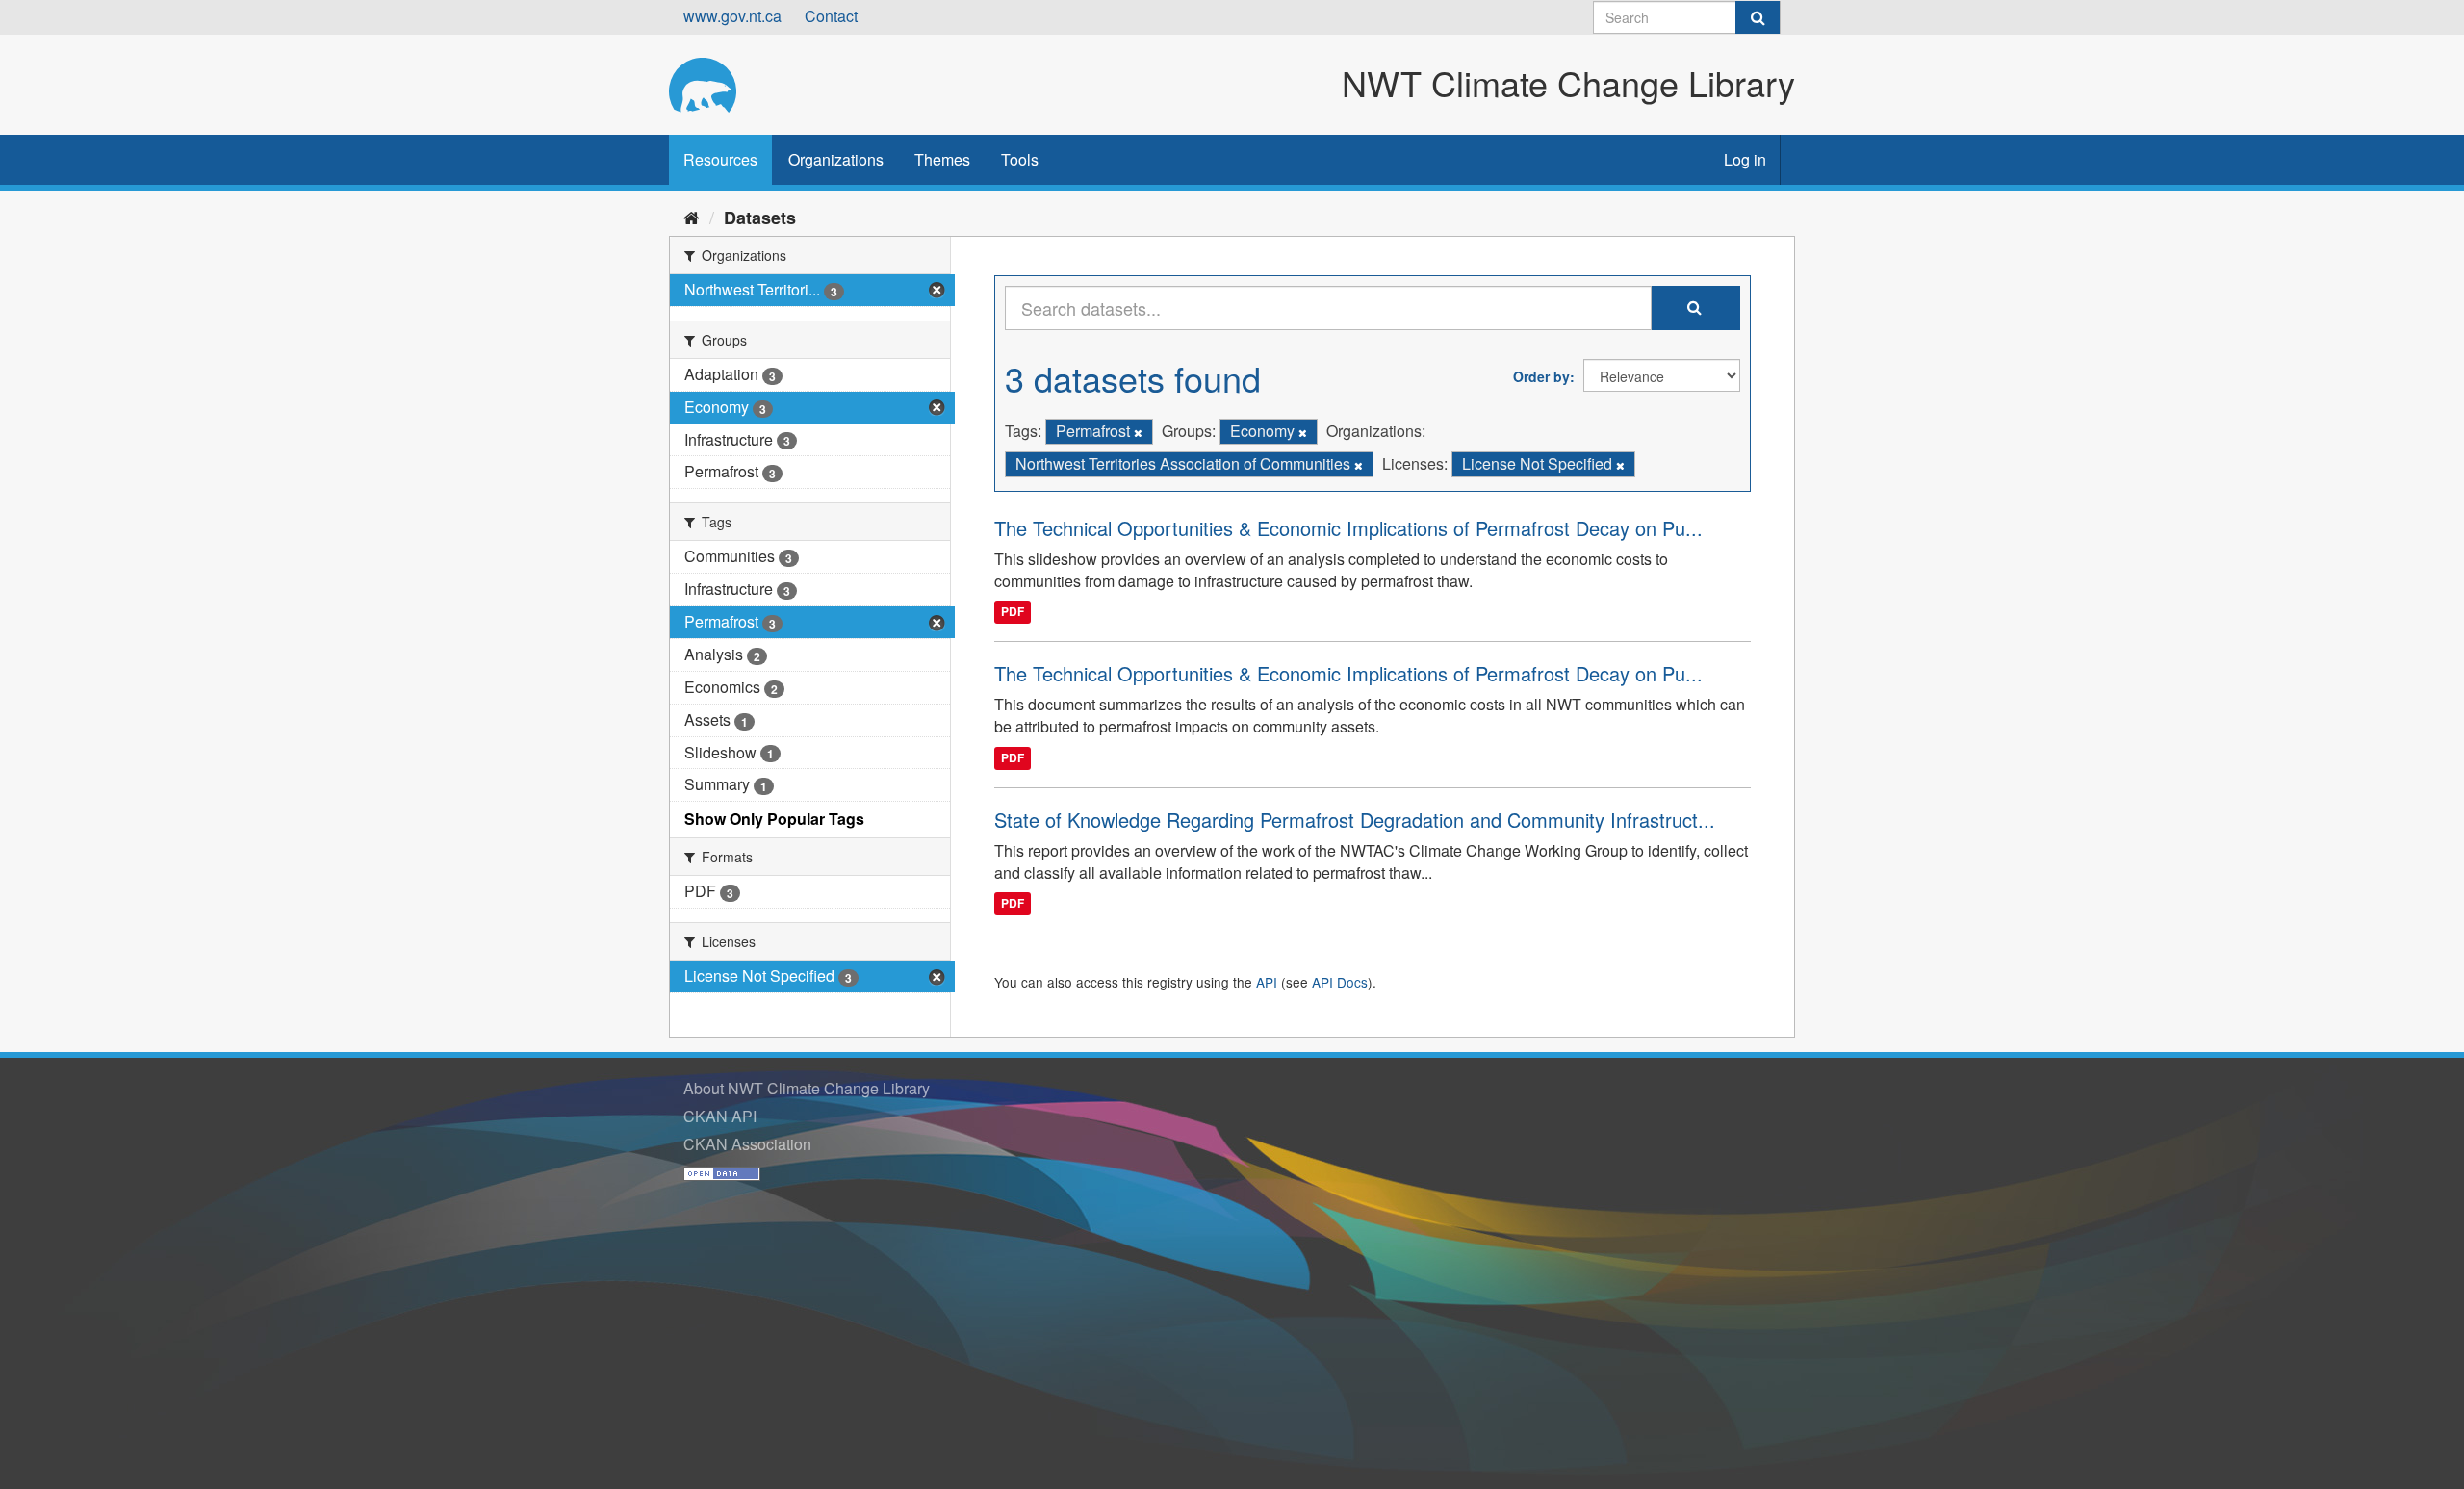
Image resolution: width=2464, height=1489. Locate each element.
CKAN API (720, 1116)
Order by (1541, 376)
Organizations (836, 159)
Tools (1020, 159)
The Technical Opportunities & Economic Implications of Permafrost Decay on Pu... (1348, 528)
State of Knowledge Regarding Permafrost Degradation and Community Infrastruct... (1355, 820)
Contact (831, 16)
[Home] (692, 217)
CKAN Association (747, 1144)
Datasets (760, 218)
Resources (720, 159)
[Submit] (1758, 17)
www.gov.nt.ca (732, 16)
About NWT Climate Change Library (807, 1088)
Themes (942, 159)
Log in (1745, 159)
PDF (1013, 611)
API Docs (1340, 982)
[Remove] (1138, 432)
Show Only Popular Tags (774, 819)
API (1267, 982)
